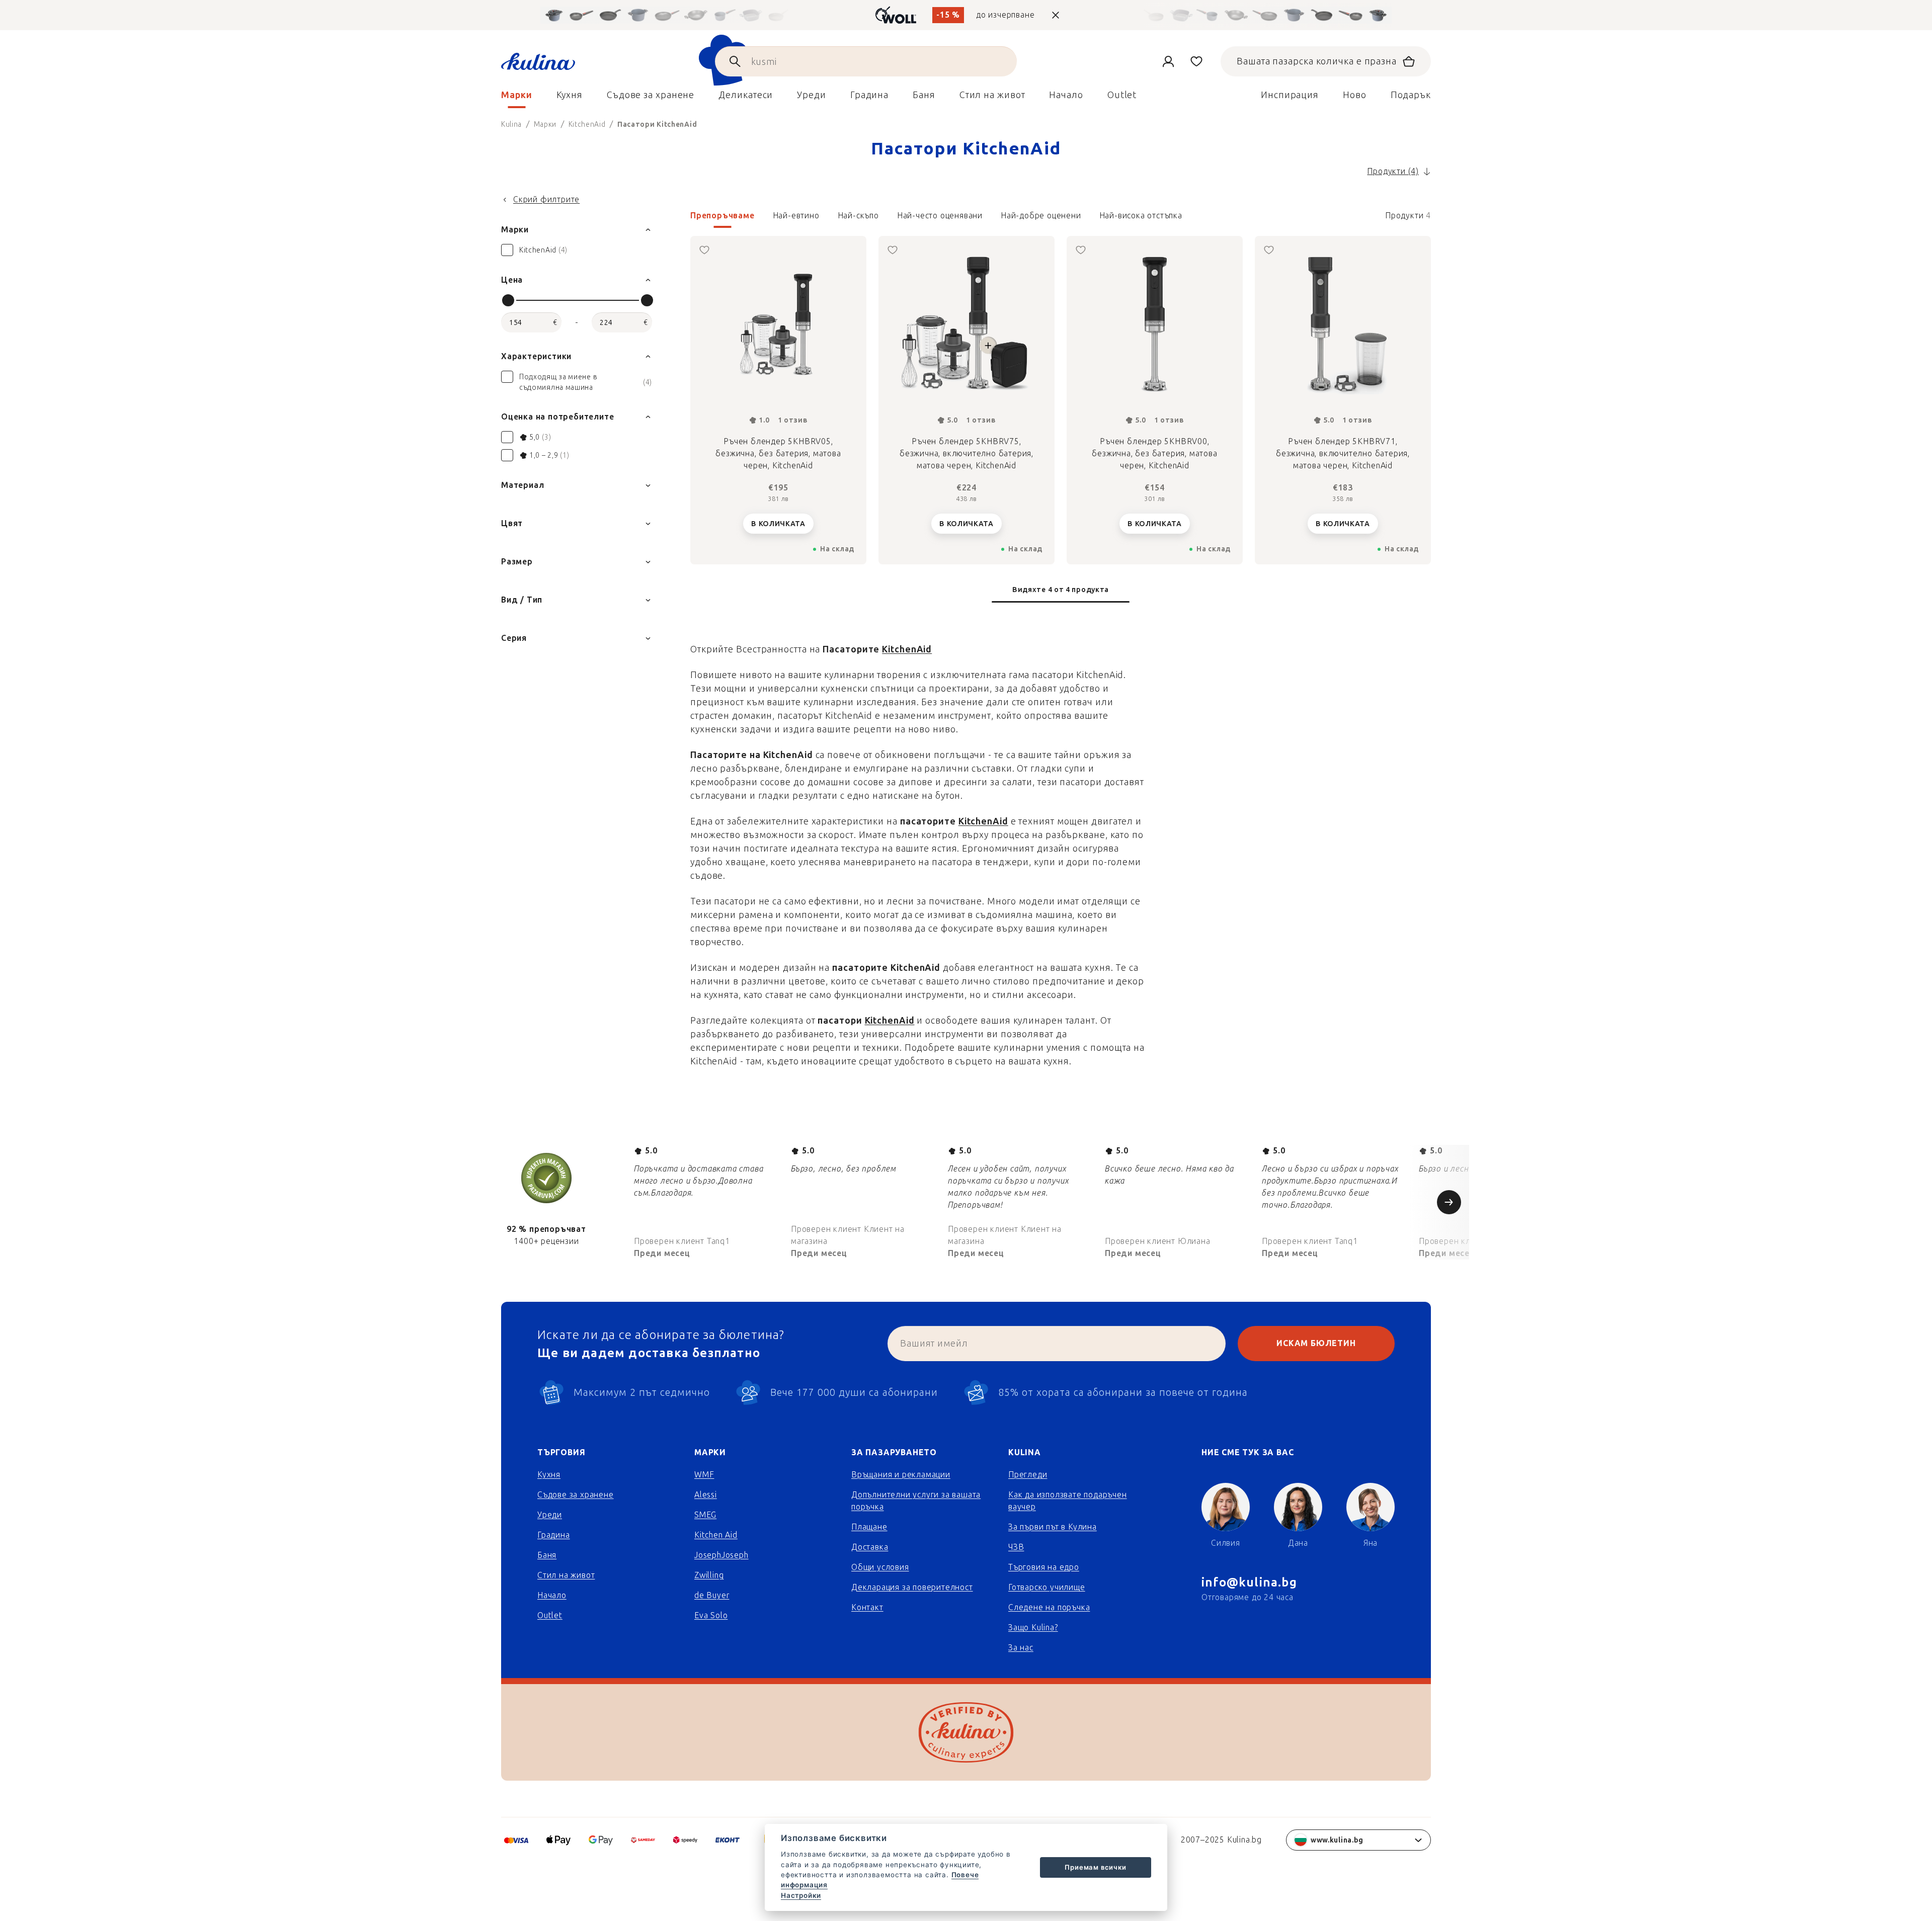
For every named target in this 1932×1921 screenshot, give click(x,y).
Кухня (549, 1475)
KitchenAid (907, 649)
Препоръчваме (722, 216)
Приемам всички (1095, 1867)
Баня (547, 1555)
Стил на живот (566, 1575)
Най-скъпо (858, 216)
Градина (554, 1535)
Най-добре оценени (1041, 216)
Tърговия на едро (1044, 1567)
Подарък (1411, 95)
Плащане (869, 1527)
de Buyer (712, 1595)
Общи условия (880, 1567)
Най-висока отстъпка (1141, 216)
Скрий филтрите (546, 199)
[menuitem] (517, 98)
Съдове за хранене (576, 1495)
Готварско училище (1047, 1587)
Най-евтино (796, 216)
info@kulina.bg (1249, 1582)
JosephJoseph (721, 1555)
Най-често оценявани (940, 216)
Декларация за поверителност (912, 1587)
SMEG (705, 1515)
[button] (1061, 219)
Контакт (867, 1607)
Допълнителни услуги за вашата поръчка (916, 1501)
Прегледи (1028, 1475)
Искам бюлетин (1316, 1343)
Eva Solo (711, 1615)
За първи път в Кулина (1053, 1527)
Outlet (550, 1615)
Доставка (870, 1547)
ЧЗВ (1016, 1547)
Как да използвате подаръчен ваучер (1068, 1501)
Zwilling (709, 1575)
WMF (704, 1475)
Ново (1355, 95)
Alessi (706, 1495)
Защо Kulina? (1033, 1627)
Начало (552, 1595)
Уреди (550, 1515)
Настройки (801, 1895)
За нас (1021, 1648)
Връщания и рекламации (901, 1475)
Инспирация (1290, 95)
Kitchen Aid (716, 1535)
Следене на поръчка (1049, 1607)
